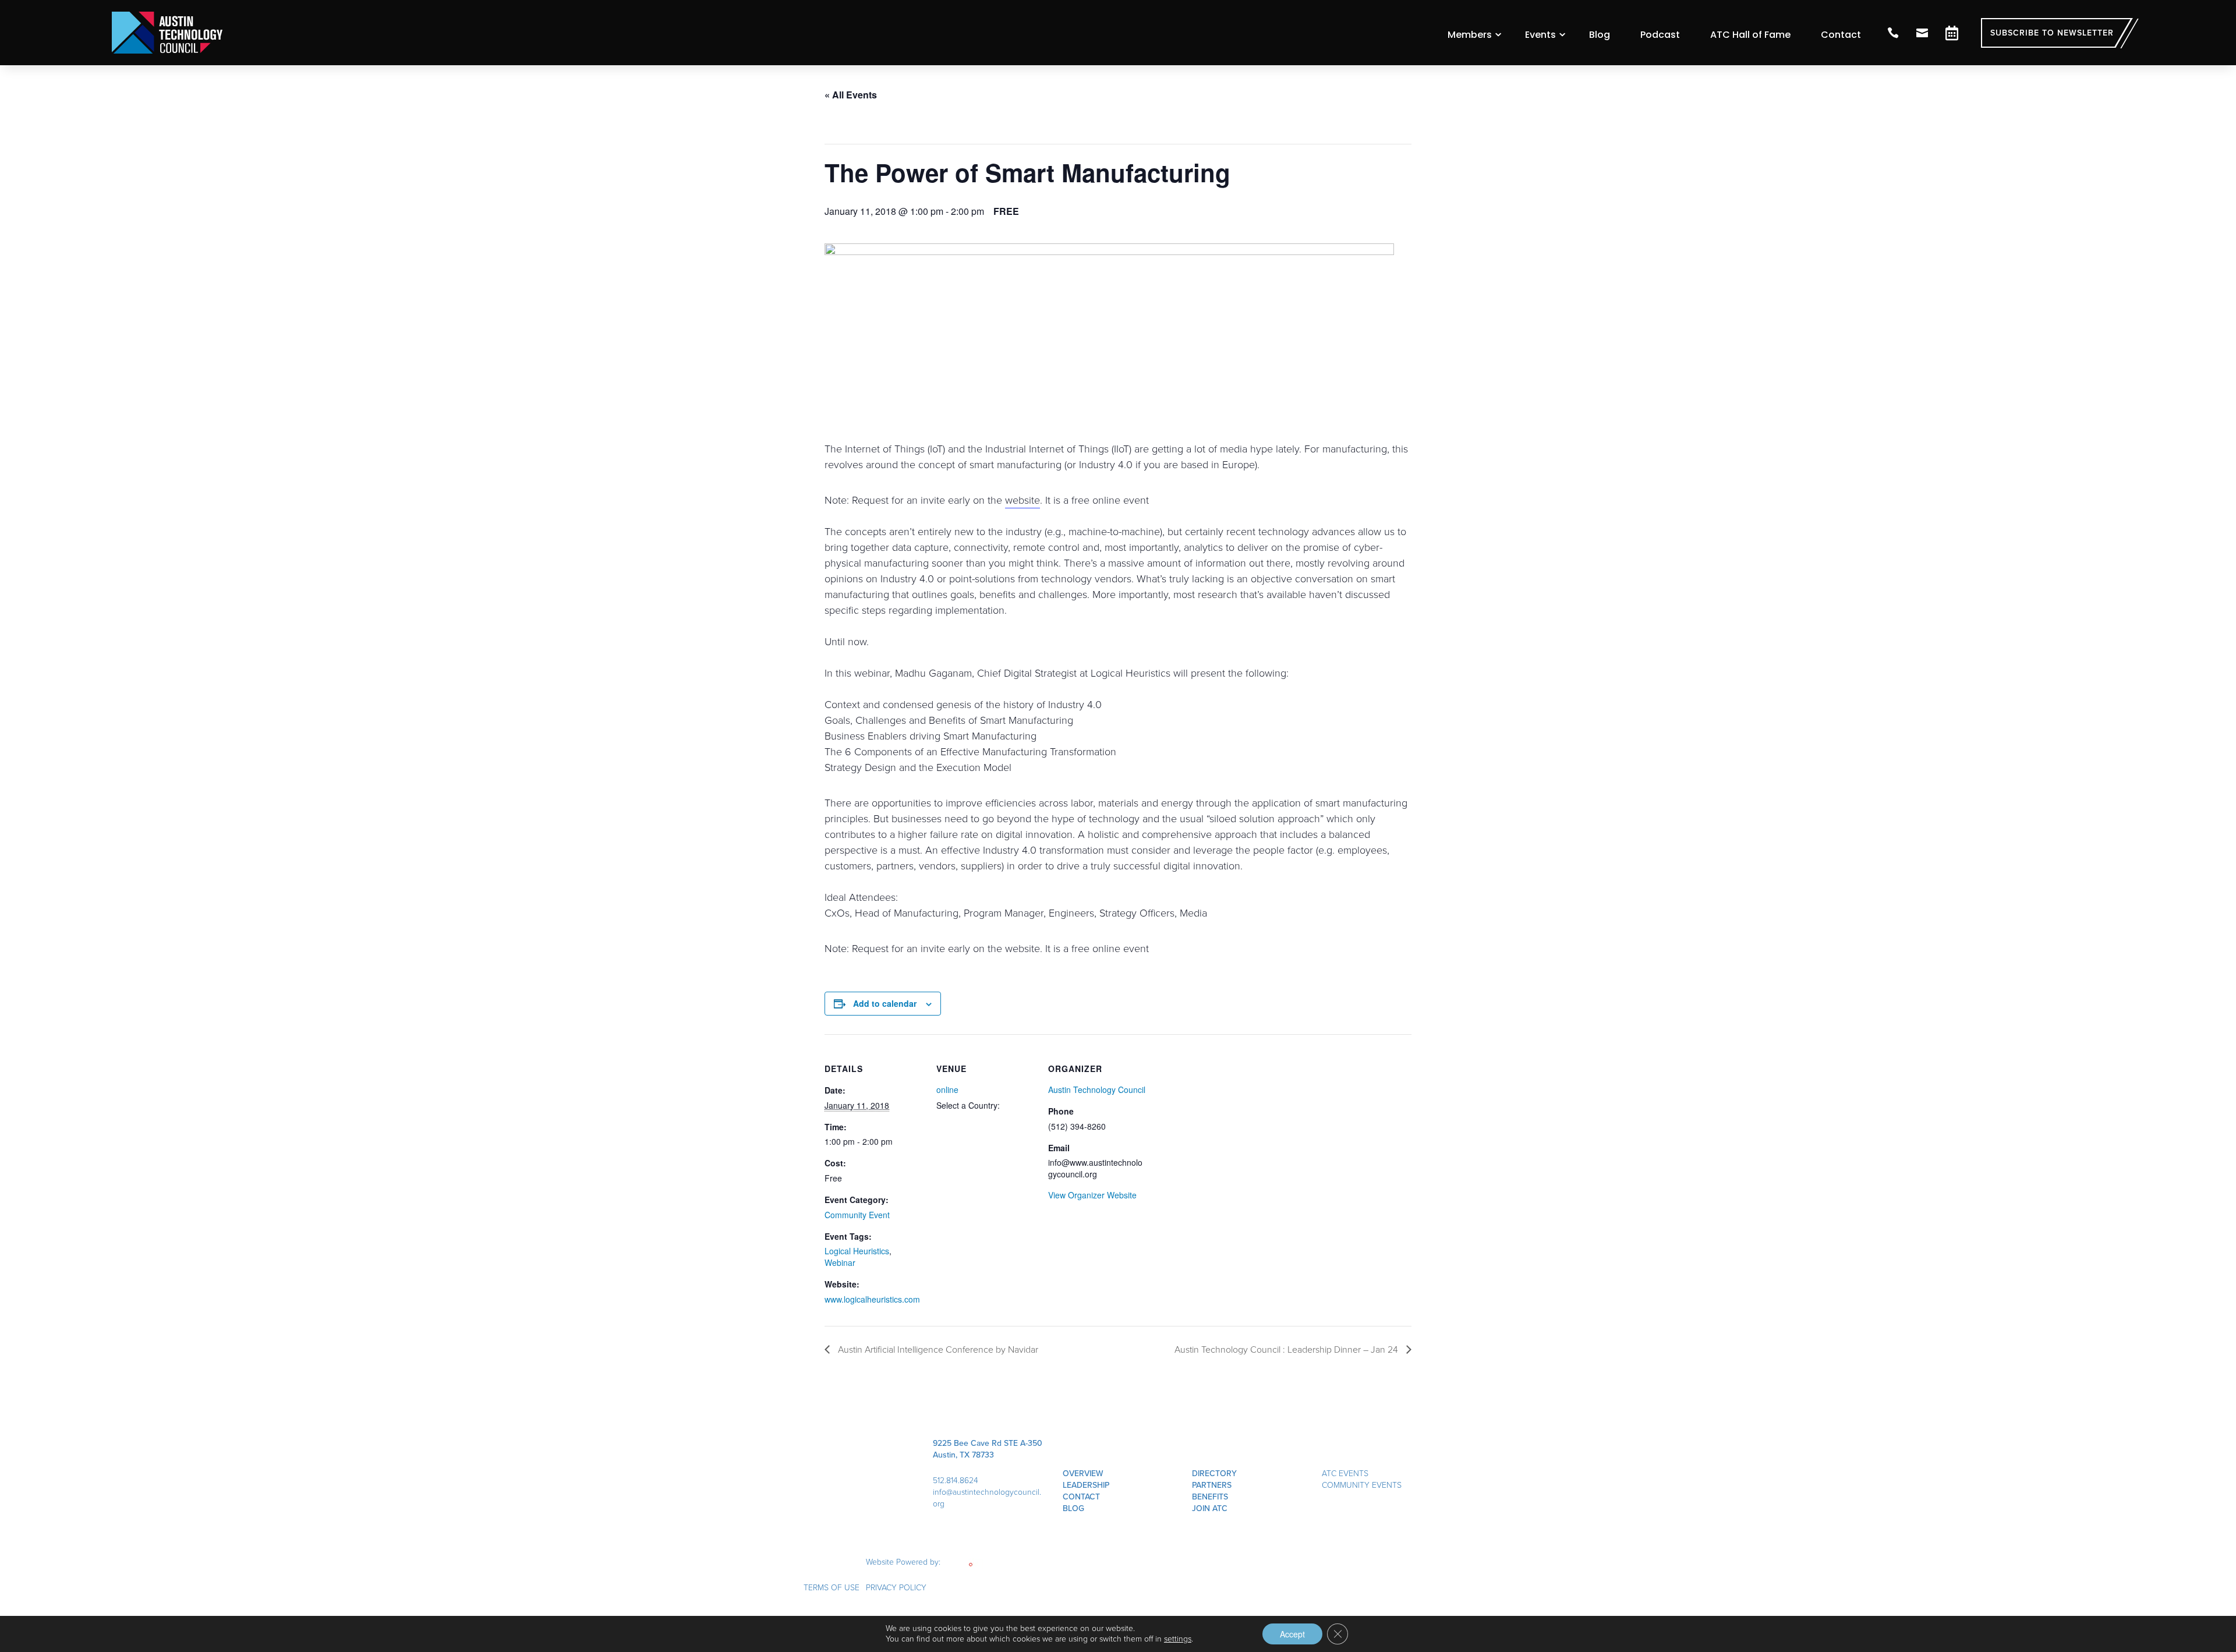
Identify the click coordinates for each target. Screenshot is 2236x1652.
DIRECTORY (1214, 1474)
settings (1178, 1639)
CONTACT (1081, 1497)
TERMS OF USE (832, 1588)
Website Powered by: (904, 1562)
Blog (1600, 35)
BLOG (1073, 1508)
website (1023, 500)
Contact (1841, 35)
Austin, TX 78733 (963, 1455)
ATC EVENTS (1345, 1474)
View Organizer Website (1092, 1195)
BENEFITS (1210, 1497)
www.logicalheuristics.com (872, 1299)
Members (1470, 35)
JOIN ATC (1210, 1508)
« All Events (851, 95)
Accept (1292, 1634)
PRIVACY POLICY (896, 1588)
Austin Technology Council (1097, 1089)
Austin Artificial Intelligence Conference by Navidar (937, 1349)
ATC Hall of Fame (1750, 35)
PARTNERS (1212, 1485)
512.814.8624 (956, 1481)
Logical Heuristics (857, 1251)
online (947, 1089)
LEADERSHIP (1086, 1485)
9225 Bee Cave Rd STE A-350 (988, 1443)
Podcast (1660, 35)
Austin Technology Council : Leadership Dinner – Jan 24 (1287, 1349)
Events (1540, 35)
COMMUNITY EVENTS (1362, 1485)
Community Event (857, 1215)
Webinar (840, 1262)
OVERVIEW (1083, 1474)
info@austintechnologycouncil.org (987, 1498)
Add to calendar (885, 1003)
